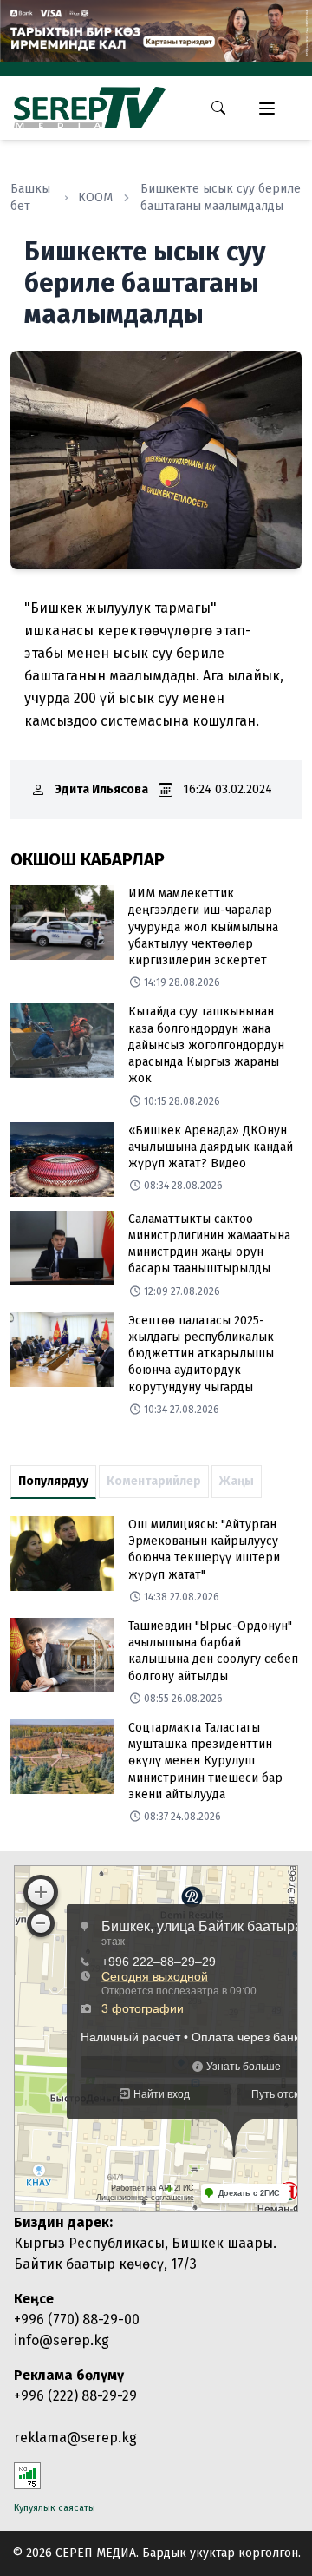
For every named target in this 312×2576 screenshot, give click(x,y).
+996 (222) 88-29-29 (75, 2396)
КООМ (95, 197)
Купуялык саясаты (55, 2508)
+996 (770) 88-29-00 (77, 2320)
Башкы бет (30, 197)
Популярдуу (53, 1481)
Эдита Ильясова (102, 789)
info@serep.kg (62, 2340)
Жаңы (237, 1481)
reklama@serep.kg (75, 2438)
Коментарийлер (154, 1481)
